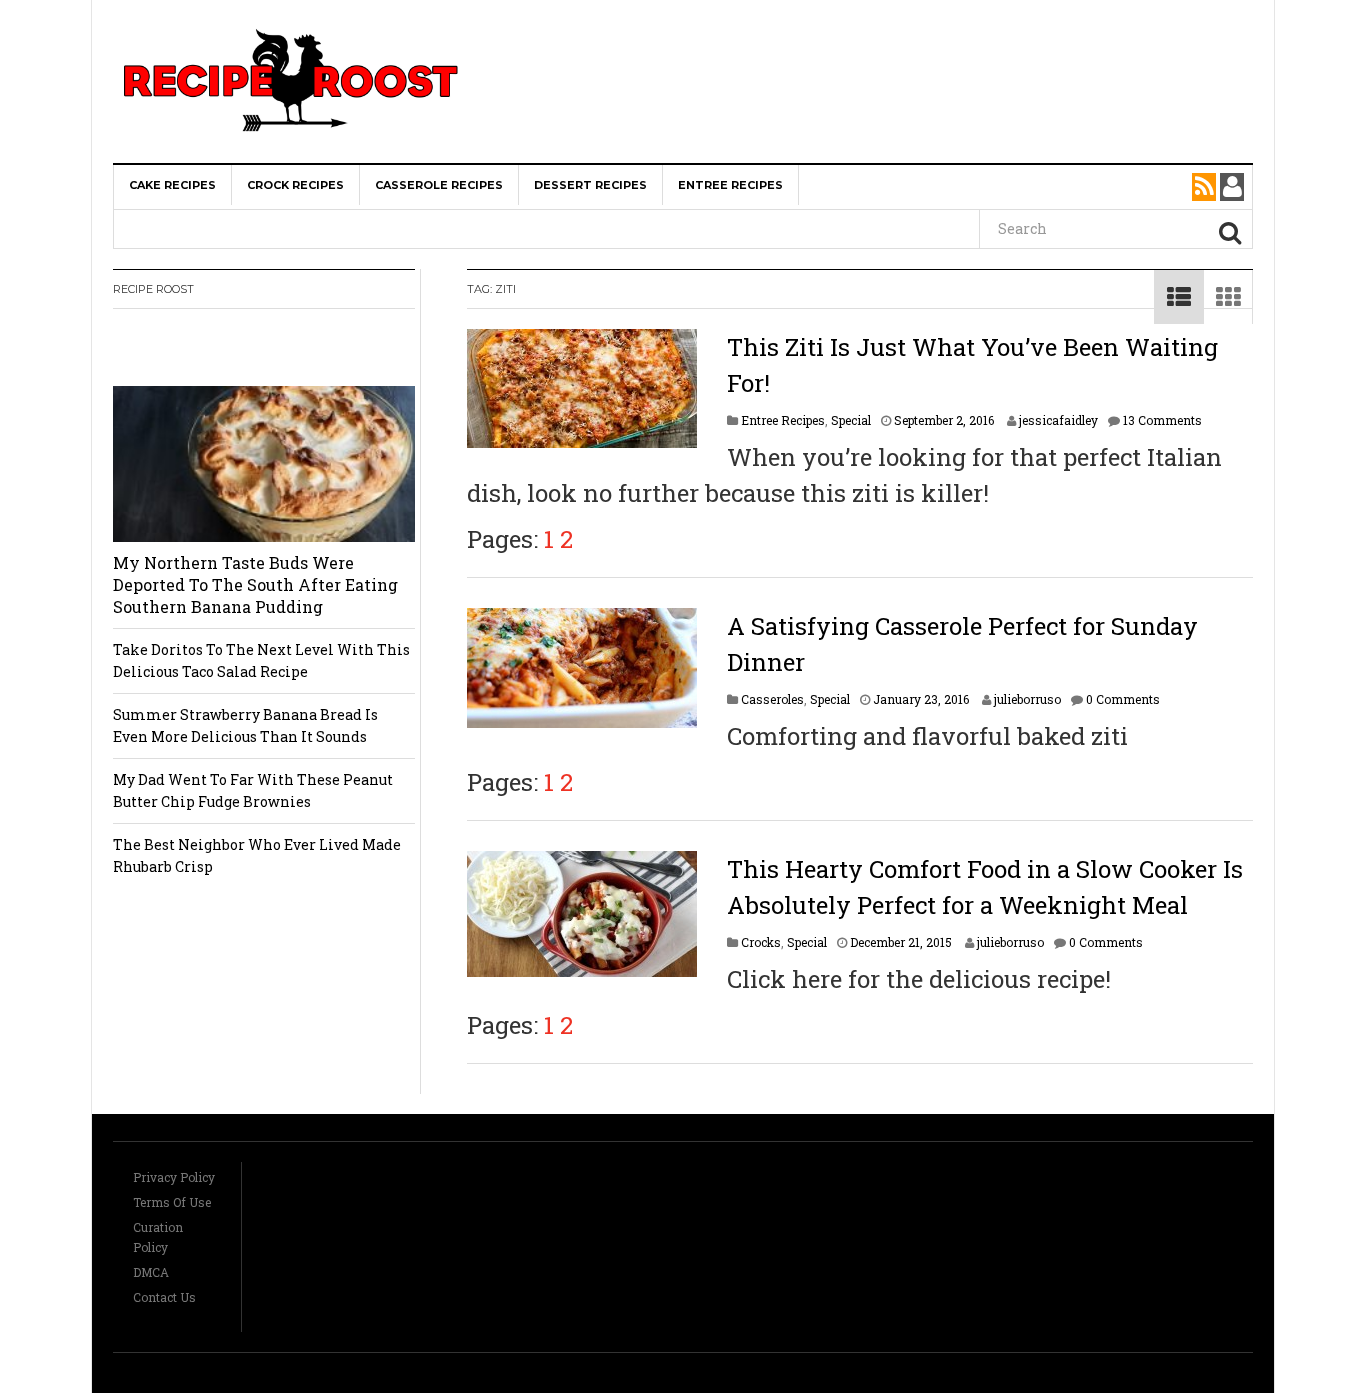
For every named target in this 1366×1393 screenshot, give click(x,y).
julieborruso (1027, 699)
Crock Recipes (295, 185)
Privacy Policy (174, 1177)
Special (851, 420)
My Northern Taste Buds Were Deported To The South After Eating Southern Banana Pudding (255, 584)
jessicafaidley (1058, 420)
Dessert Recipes (590, 185)
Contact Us (164, 1297)
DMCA (151, 1272)
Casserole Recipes (439, 185)
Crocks (761, 942)
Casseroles (772, 699)
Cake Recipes (172, 185)
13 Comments (1162, 420)
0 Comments (1123, 699)
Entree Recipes (730, 185)
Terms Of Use (172, 1202)
